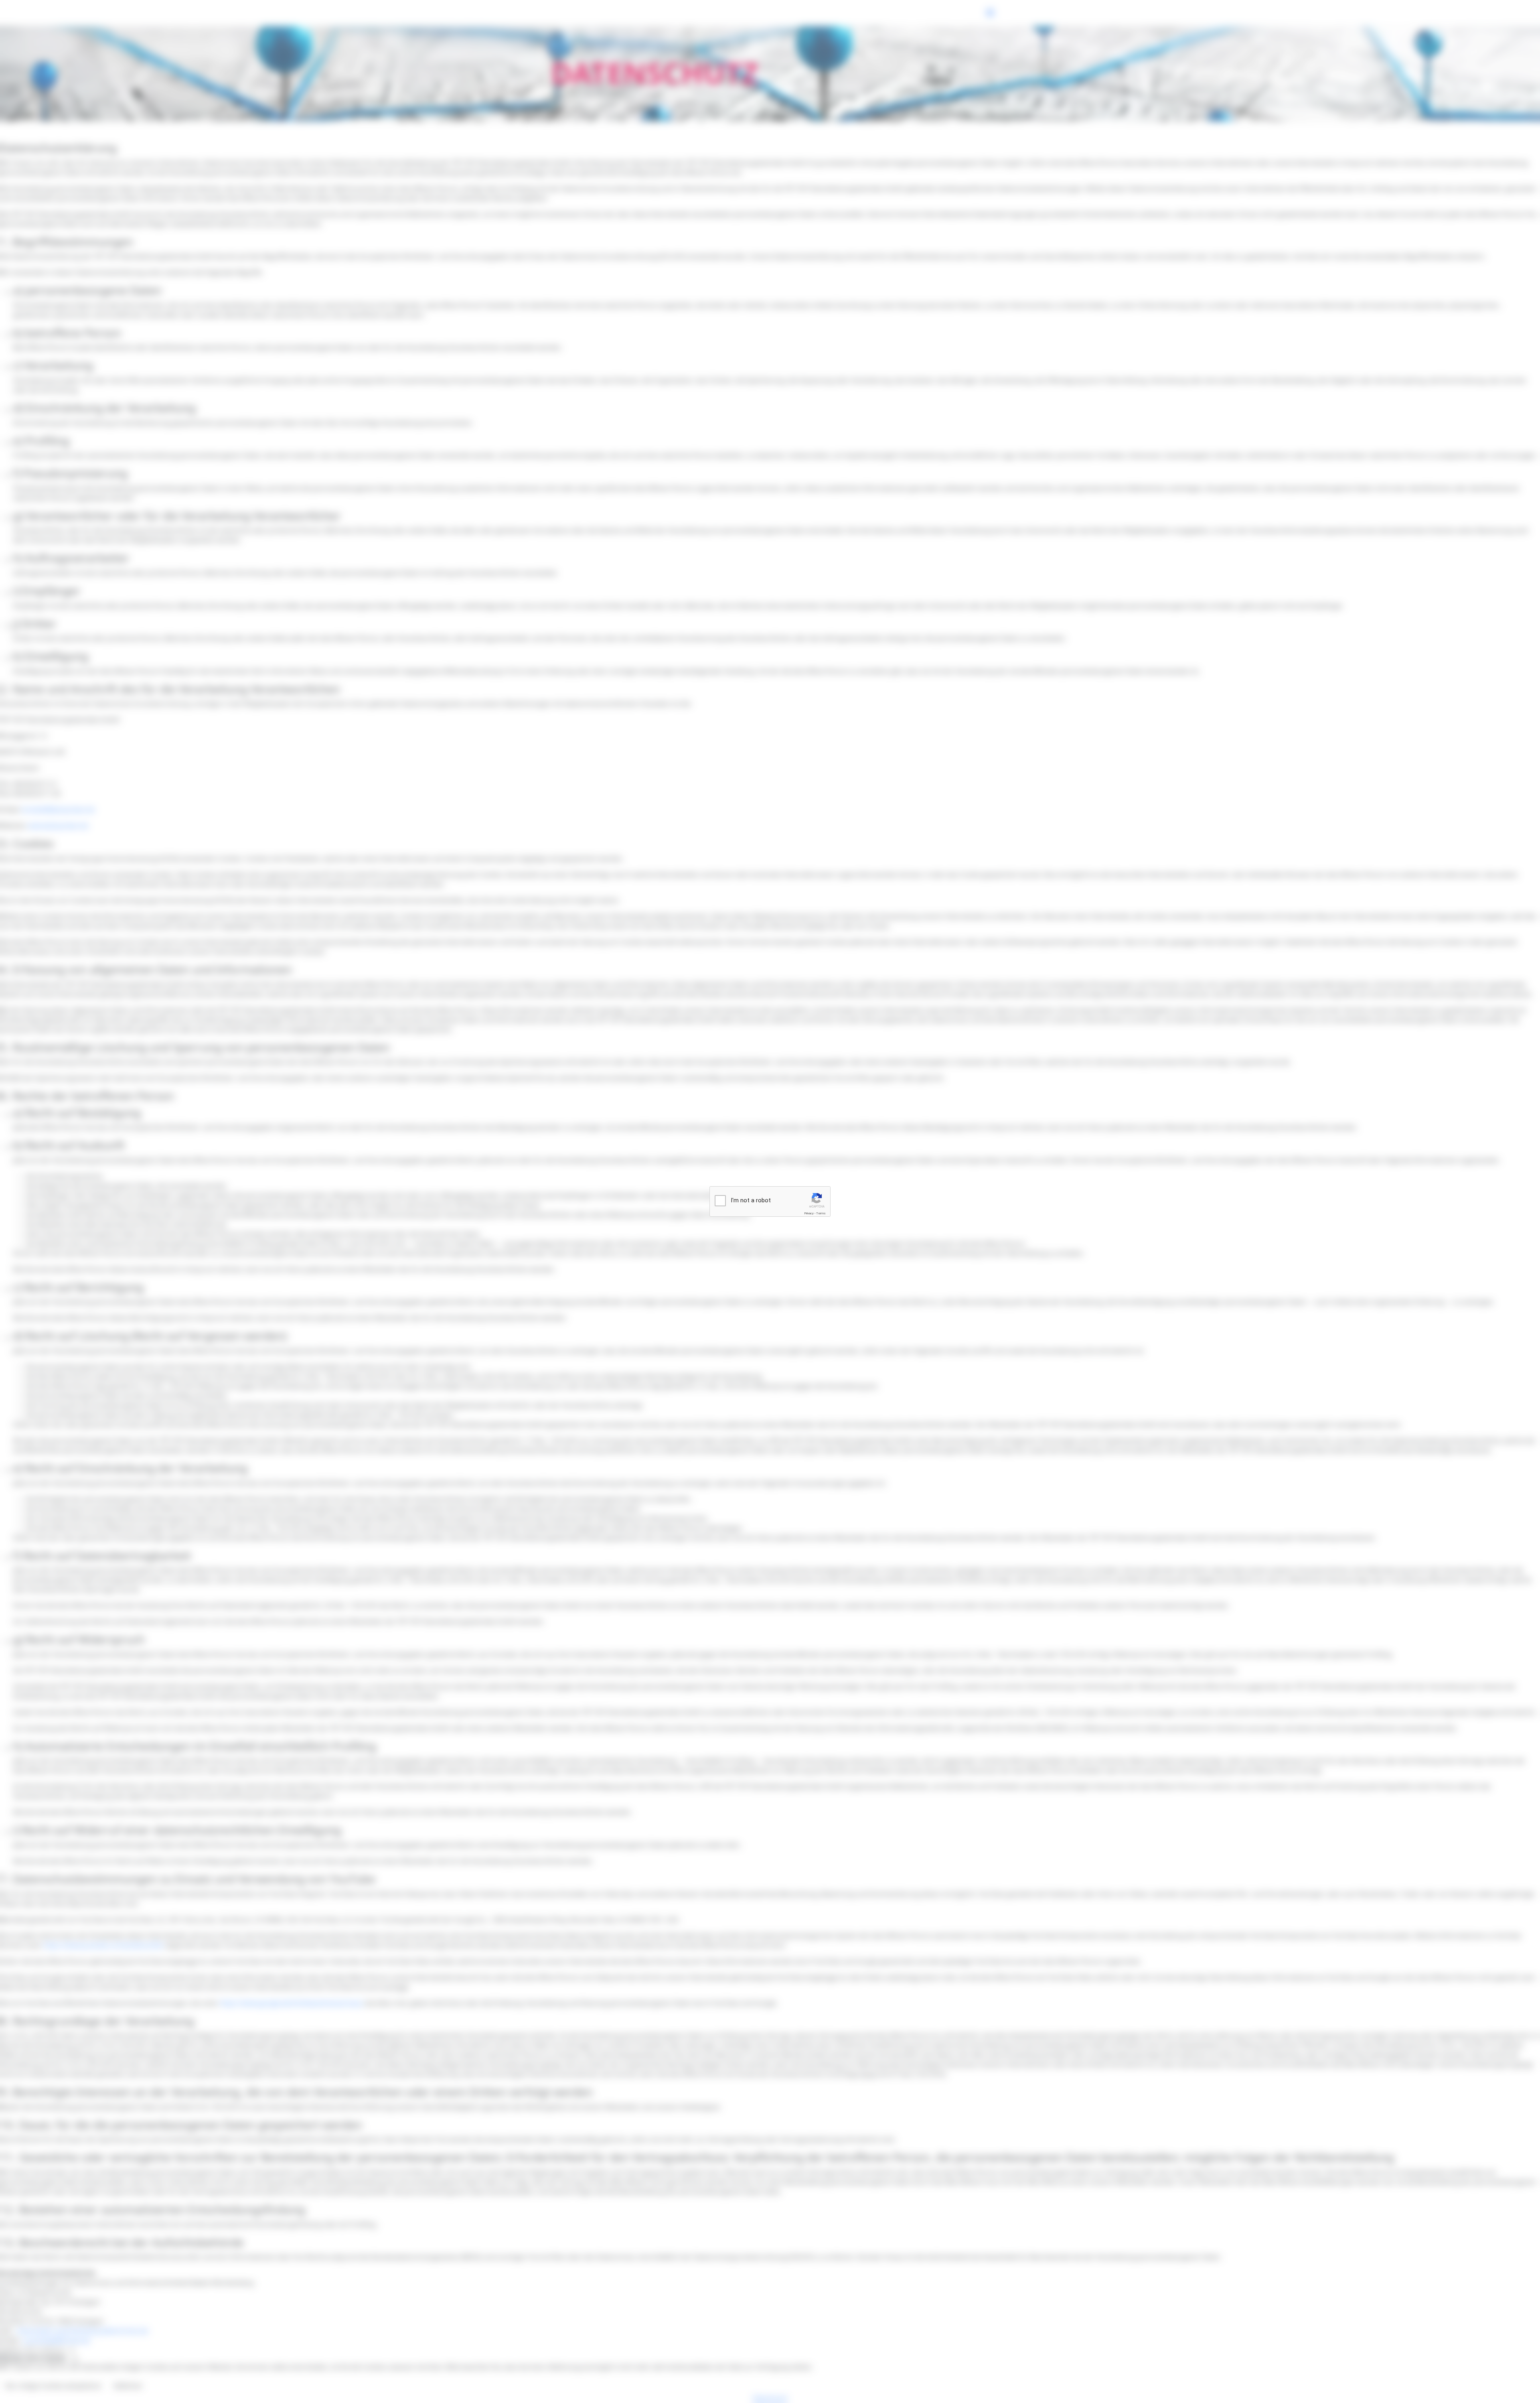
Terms (821, 1213)
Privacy (809, 1213)
